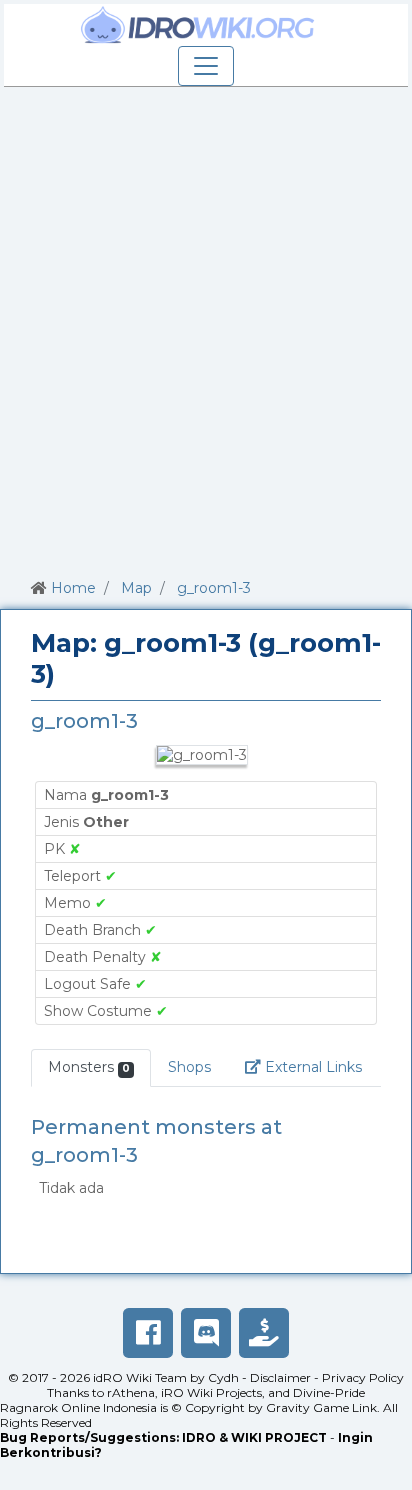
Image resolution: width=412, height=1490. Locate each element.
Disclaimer (280, 1377)
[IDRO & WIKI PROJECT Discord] (206, 1333)
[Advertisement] (206, 329)
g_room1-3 (214, 588)
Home (73, 588)
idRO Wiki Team (140, 1377)
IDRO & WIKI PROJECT (254, 1437)
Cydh (223, 1377)
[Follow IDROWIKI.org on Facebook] (148, 1333)
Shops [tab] (189, 1067)
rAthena (131, 1392)
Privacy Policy (363, 1377)
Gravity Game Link (321, 1407)
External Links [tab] (320, 1066)
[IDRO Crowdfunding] (264, 1333)
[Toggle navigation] (206, 66)
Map (136, 588)
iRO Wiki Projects (211, 1392)
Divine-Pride (329, 1392)
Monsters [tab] (89, 1067)
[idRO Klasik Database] (198, 25)
